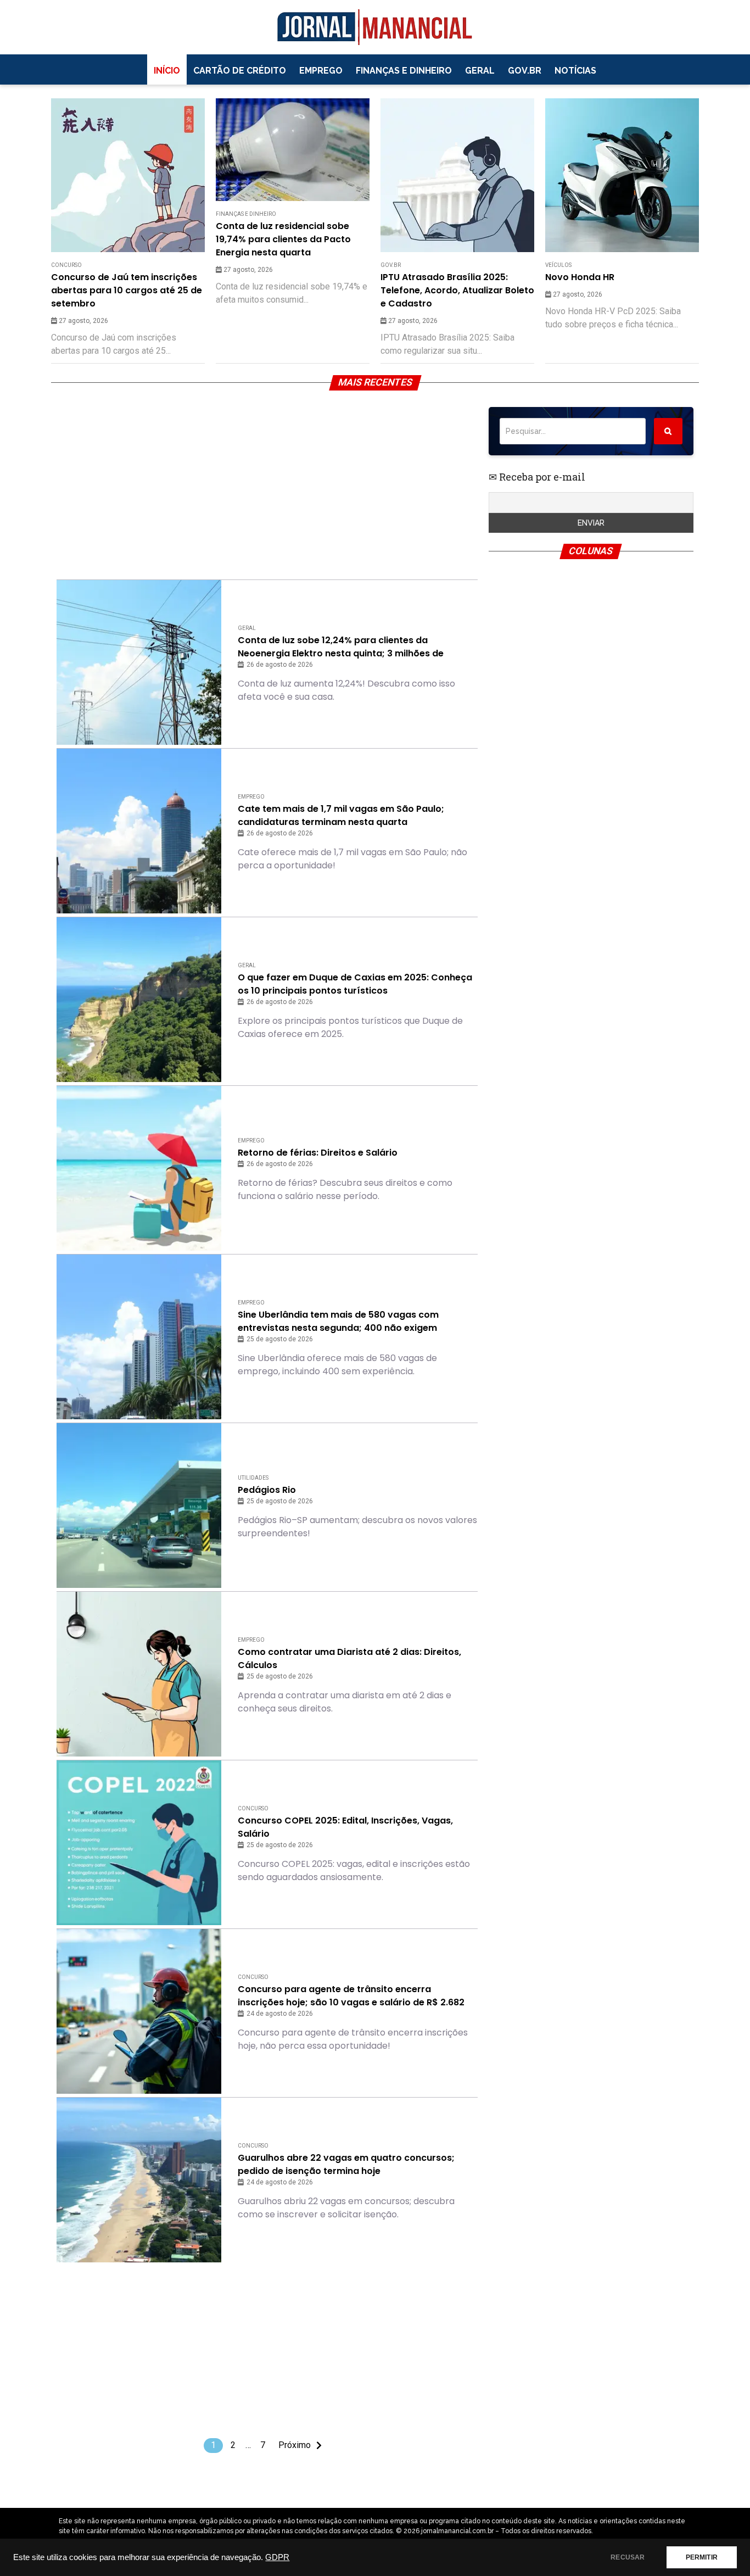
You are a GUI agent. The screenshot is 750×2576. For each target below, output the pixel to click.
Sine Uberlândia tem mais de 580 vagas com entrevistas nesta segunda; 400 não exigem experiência (338, 1322)
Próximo (295, 2445)
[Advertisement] (267, 484)
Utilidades (253, 1478)
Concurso (66, 265)
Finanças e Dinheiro (404, 71)
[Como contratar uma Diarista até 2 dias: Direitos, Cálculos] (139, 1674)
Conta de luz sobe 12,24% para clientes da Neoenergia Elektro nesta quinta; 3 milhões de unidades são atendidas (341, 647)
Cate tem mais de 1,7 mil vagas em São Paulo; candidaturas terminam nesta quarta (341, 815)
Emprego (321, 71)
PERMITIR (702, 2557)
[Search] (668, 431)
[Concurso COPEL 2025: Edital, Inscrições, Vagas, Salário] (139, 1843)
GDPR (277, 2557)
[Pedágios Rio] (139, 1506)
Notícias (575, 71)
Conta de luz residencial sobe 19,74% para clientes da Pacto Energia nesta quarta (283, 239)
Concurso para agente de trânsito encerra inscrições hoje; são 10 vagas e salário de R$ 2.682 (351, 1996)
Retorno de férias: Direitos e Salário (318, 1153)
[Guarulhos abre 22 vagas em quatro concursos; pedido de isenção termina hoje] (139, 2180)
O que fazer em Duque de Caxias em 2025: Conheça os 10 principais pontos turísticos (355, 984)
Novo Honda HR (580, 277)
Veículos (558, 265)
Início (167, 71)
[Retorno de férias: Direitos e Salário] (139, 1168)
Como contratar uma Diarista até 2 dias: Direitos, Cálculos (349, 1658)
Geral (480, 71)
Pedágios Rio (267, 1490)
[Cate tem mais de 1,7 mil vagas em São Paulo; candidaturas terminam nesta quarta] (139, 831)
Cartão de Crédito (240, 71)
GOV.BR (525, 71)
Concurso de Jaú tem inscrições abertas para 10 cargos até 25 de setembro (127, 290)
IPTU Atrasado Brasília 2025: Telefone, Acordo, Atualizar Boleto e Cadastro (457, 290)
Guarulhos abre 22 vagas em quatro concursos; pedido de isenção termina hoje (346, 2164)
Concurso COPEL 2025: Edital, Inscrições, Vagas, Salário (345, 1827)
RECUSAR (628, 2557)
